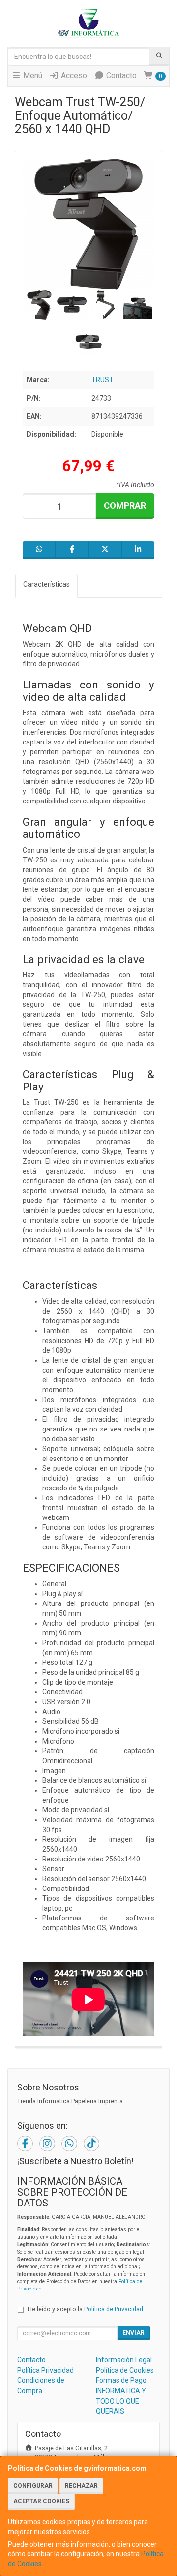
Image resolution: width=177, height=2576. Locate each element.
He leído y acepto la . (86, 2309)
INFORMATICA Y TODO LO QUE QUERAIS (121, 2401)
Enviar (133, 2333)
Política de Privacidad (114, 2309)
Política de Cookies (125, 2370)
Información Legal (124, 2360)
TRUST (103, 380)
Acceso (73, 75)
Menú (32, 75)
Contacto (120, 75)
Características (46, 584)
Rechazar (81, 2486)
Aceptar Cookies (41, 2501)
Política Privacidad (45, 2370)
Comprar (125, 505)
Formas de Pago (121, 2380)
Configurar (33, 2486)
